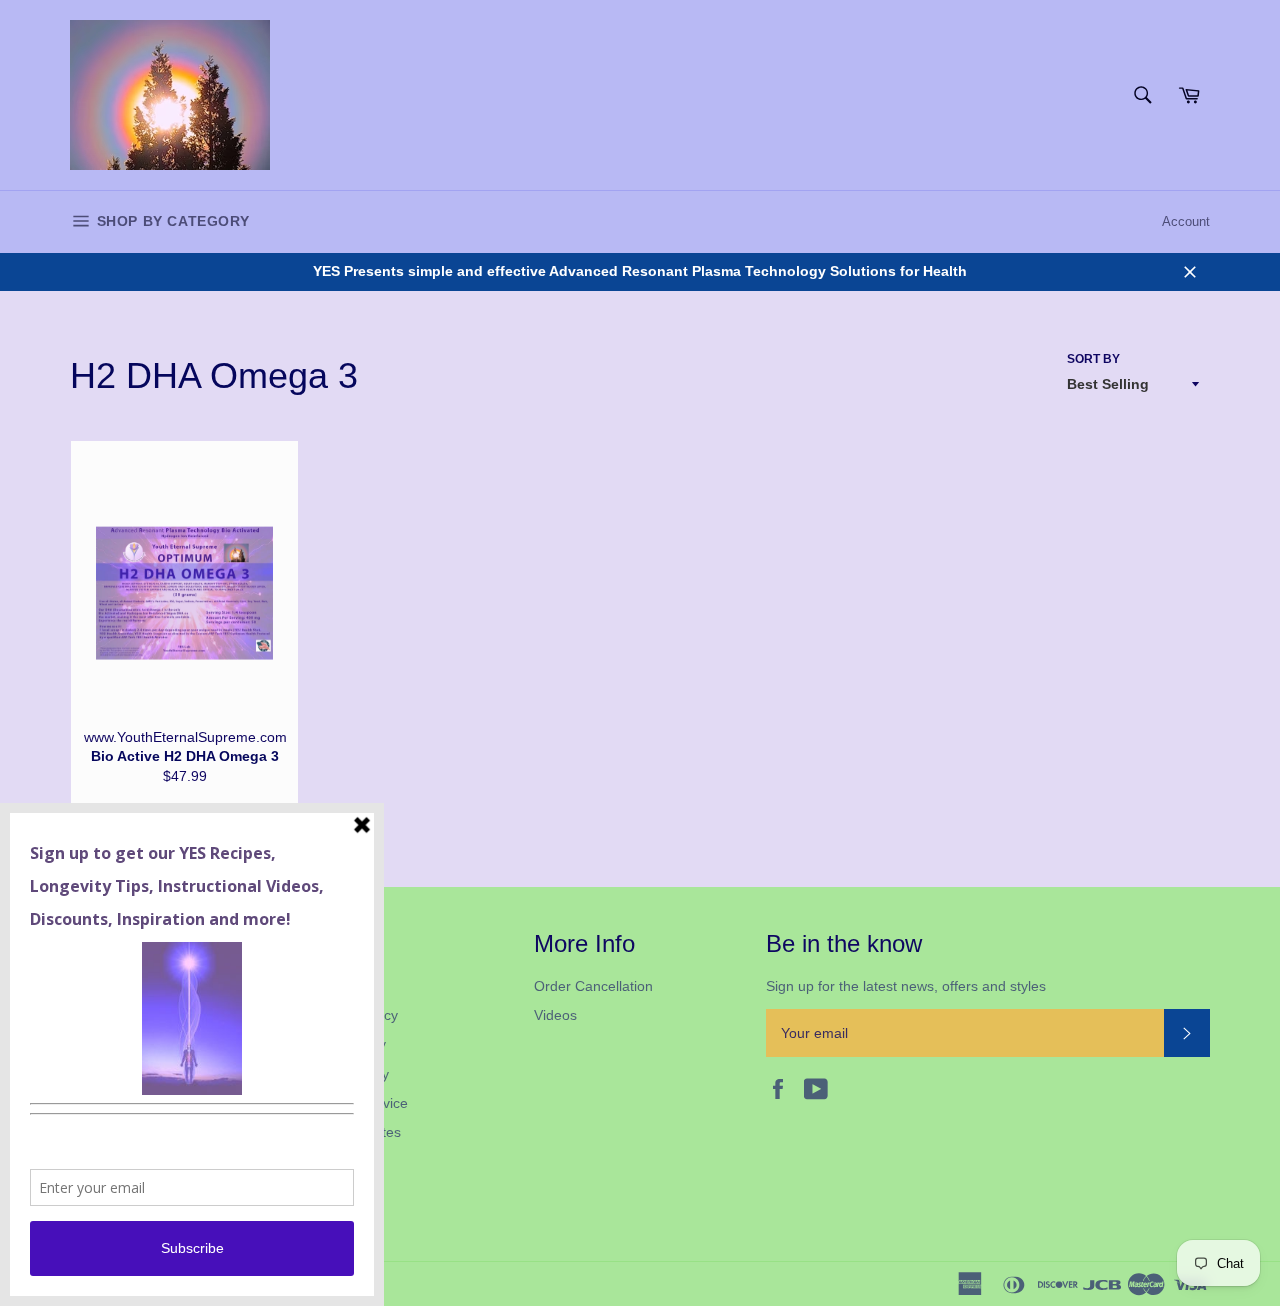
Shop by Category (170, 221)
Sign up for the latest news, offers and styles (906, 986)
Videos (555, 1015)
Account (1186, 221)
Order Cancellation (593, 986)
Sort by (1093, 359)
